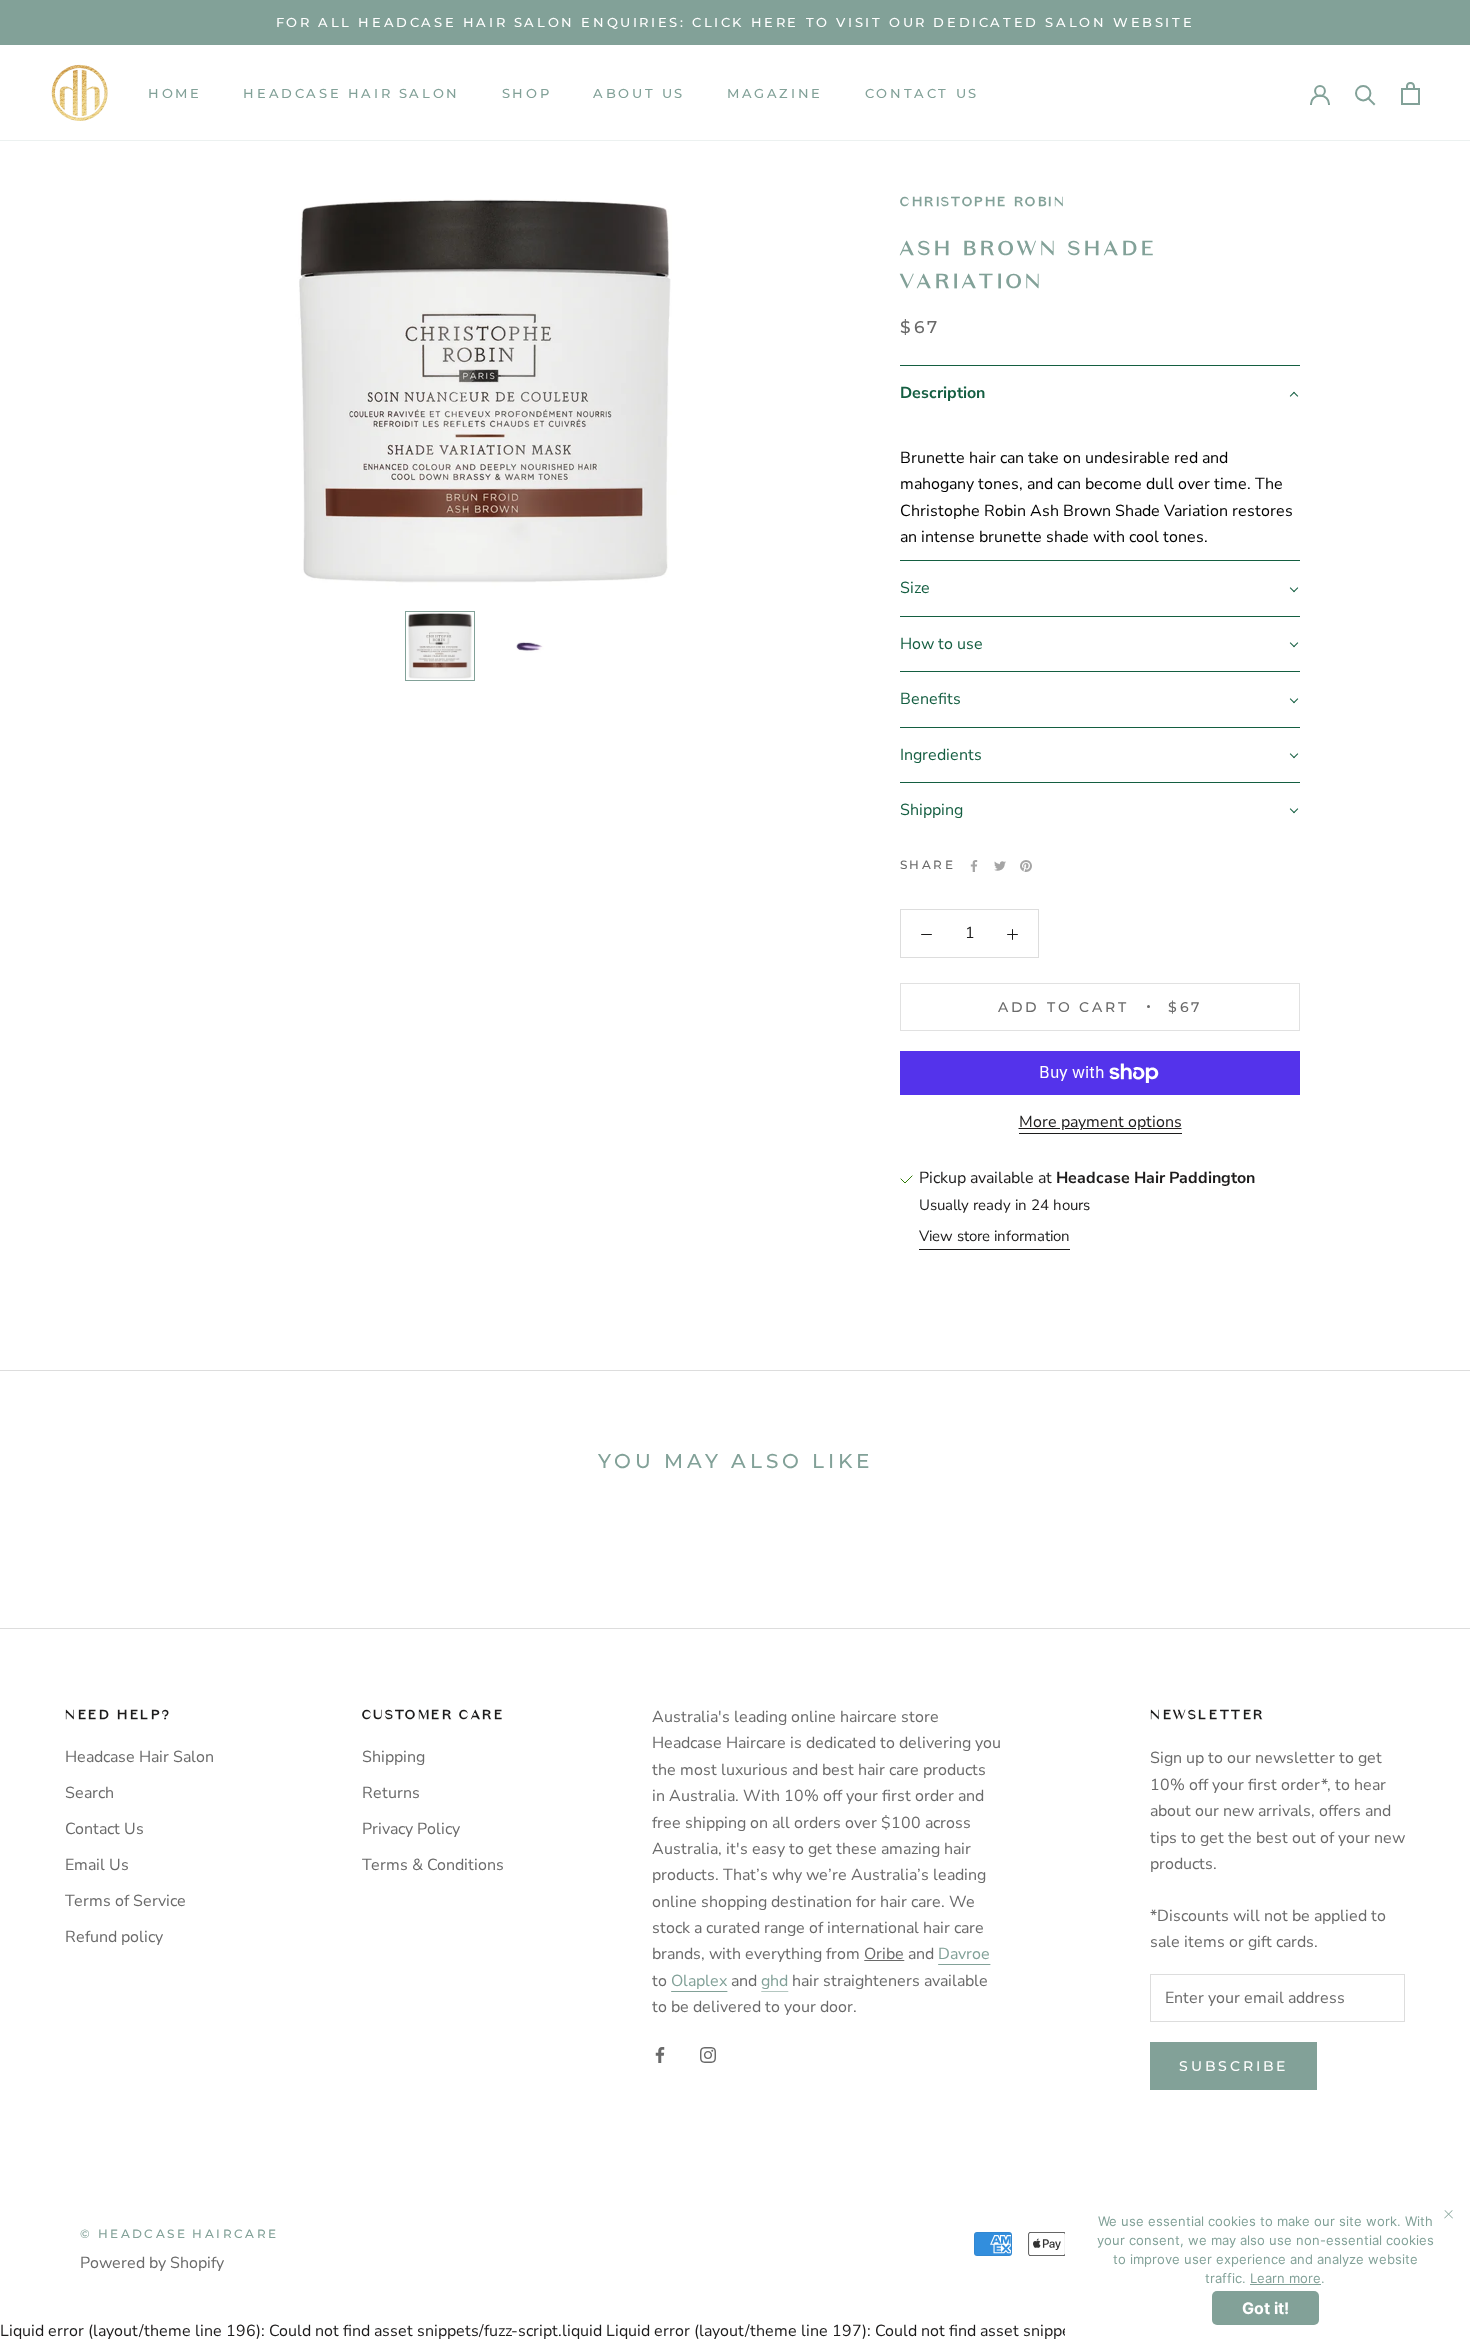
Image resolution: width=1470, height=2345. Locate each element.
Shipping (393, 1757)
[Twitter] (1000, 866)
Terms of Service (125, 1901)
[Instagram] (708, 2054)
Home (174, 93)
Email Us (97, 1865)
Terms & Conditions (433, 1865)
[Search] (1365, 93)
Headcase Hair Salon (351, 93)
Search (89, 1793)
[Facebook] (974, 866)
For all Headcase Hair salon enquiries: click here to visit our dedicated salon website (735, 22)
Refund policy (114, 1937)
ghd (774, 1981)
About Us (639, 93)
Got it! (1265, 2308)
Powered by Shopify (152, 2263)
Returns (391, 1793)
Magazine (775, 93)
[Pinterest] (1026, 866)
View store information (994, 1237)
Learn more (1285, 2278)
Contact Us (922, 93)
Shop (526, 93)
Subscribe (1233, 2066)
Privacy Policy (411, 1829)
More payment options (1100, 1122)
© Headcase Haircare (179, 2233)
